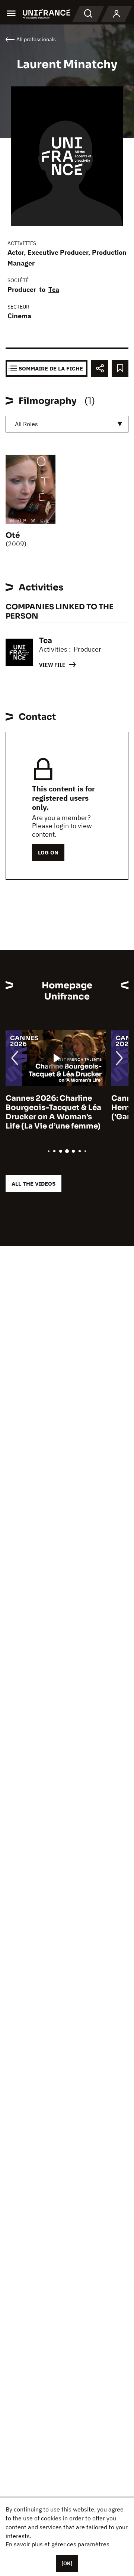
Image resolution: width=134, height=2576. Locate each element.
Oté (13, 535)
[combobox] (67, 424)
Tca (54, 289)
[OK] (67, 2563)
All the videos (33, 1184)
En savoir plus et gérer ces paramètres (58, 2544)
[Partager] (100, 368)
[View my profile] (117, 14)
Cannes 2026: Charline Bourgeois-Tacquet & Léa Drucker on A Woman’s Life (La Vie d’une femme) (53, 1112)
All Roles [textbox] (26, 424)
